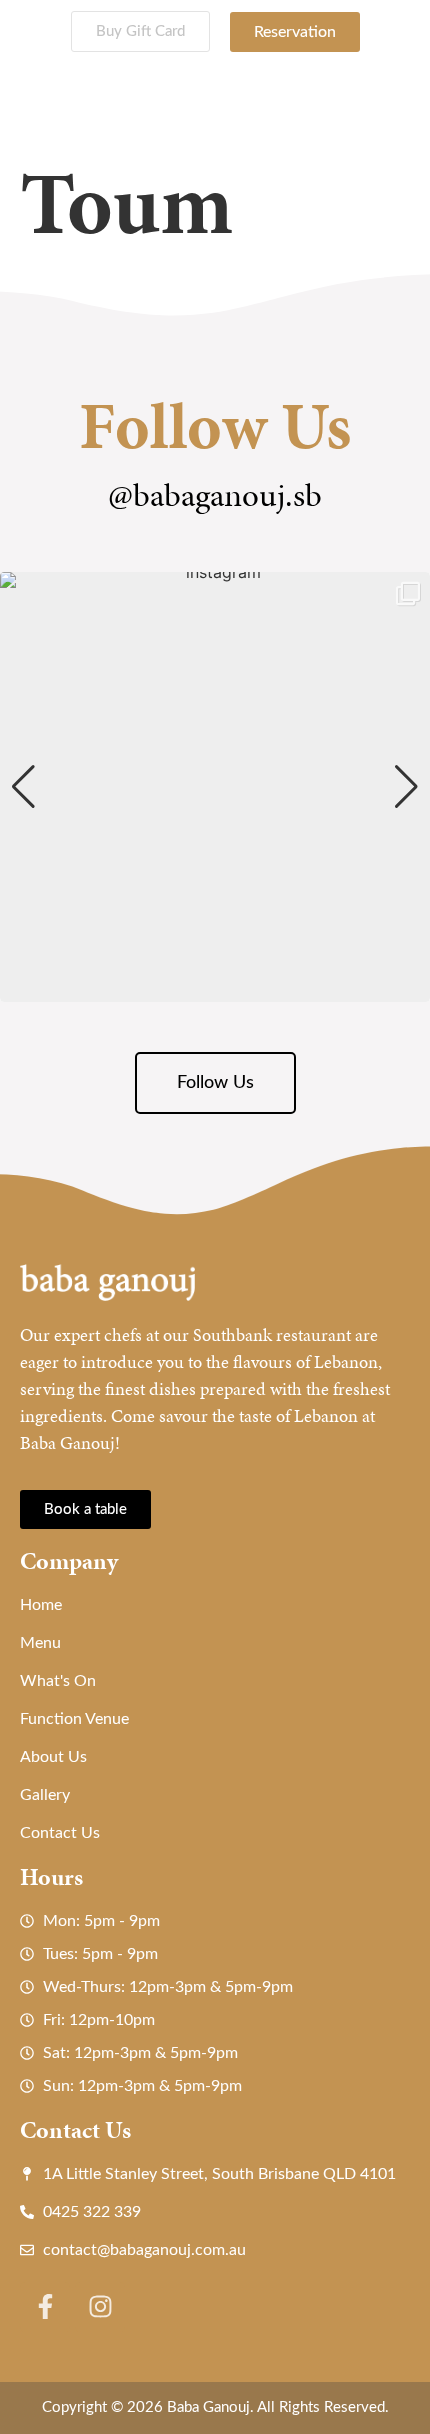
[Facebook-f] (45, 2307)
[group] (215, 787)
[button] (215, 988)
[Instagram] (100, 2307)
